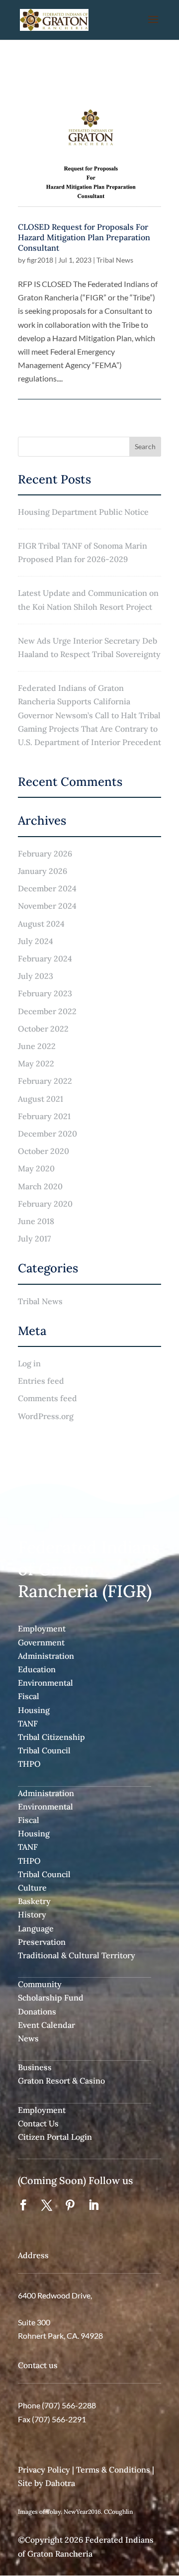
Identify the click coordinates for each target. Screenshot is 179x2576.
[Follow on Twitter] (47, 2205)
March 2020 (40, 1186)
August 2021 (41, 1099)
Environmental (45, 1683)
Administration (46, 1656)
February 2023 (45, 993)
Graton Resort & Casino (61, 2081)
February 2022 (45, 1081)
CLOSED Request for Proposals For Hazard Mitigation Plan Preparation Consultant (84, 237)
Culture (32, 1888)
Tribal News (115, 260)
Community (40, 1984)
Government (41, 1642)
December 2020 (47, 1134)
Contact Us (38, 2123)
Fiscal (29, 1696)
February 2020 (45, 1204)
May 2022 (36, 1063)
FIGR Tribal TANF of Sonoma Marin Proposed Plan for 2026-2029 (83, 552)
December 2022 (47, 1011)
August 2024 (41, 924)
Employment (42, 1628)
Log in (29, 1363)
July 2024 (36, 941)
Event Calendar (46, 2025)
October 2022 (43, 1029)
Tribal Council (44, 1750)
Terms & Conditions (113, 2470)
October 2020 (44, 1151)
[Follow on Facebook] (23, 2205)
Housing (34, 1710)
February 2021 (44, 1116)
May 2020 (36, 1168)
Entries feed (41, 1381)
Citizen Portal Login (55, 2137)
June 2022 (37, 1046)
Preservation (42, 1942)
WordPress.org (46, 1416)
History (32, 1914)
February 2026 (45, 854)
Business (35, 2067)
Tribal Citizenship (51, 1737)
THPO (29, 1764)
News (28, 2038)
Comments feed (47, 1398)
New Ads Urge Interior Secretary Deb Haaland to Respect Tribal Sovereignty (89, 647)
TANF (28, 1723)
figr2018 (40, 260)
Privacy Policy (44, 2470)
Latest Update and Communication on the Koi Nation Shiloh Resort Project (88, 600)
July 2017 (34, 1239)
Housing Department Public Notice (83, 512)
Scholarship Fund (51, 1998)
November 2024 (47, 906)
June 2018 (36, 1221)
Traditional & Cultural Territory (77, 1955)
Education (37, 1669)
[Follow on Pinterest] (70, 2205)
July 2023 (36, 976)
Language (36, 1928)
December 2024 (47, 888)
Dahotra (60, 2483)
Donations (37, 2011)
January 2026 (43, 871)
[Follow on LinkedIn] (93, 2205)
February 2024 (45, 958)
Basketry (34, 1901)
